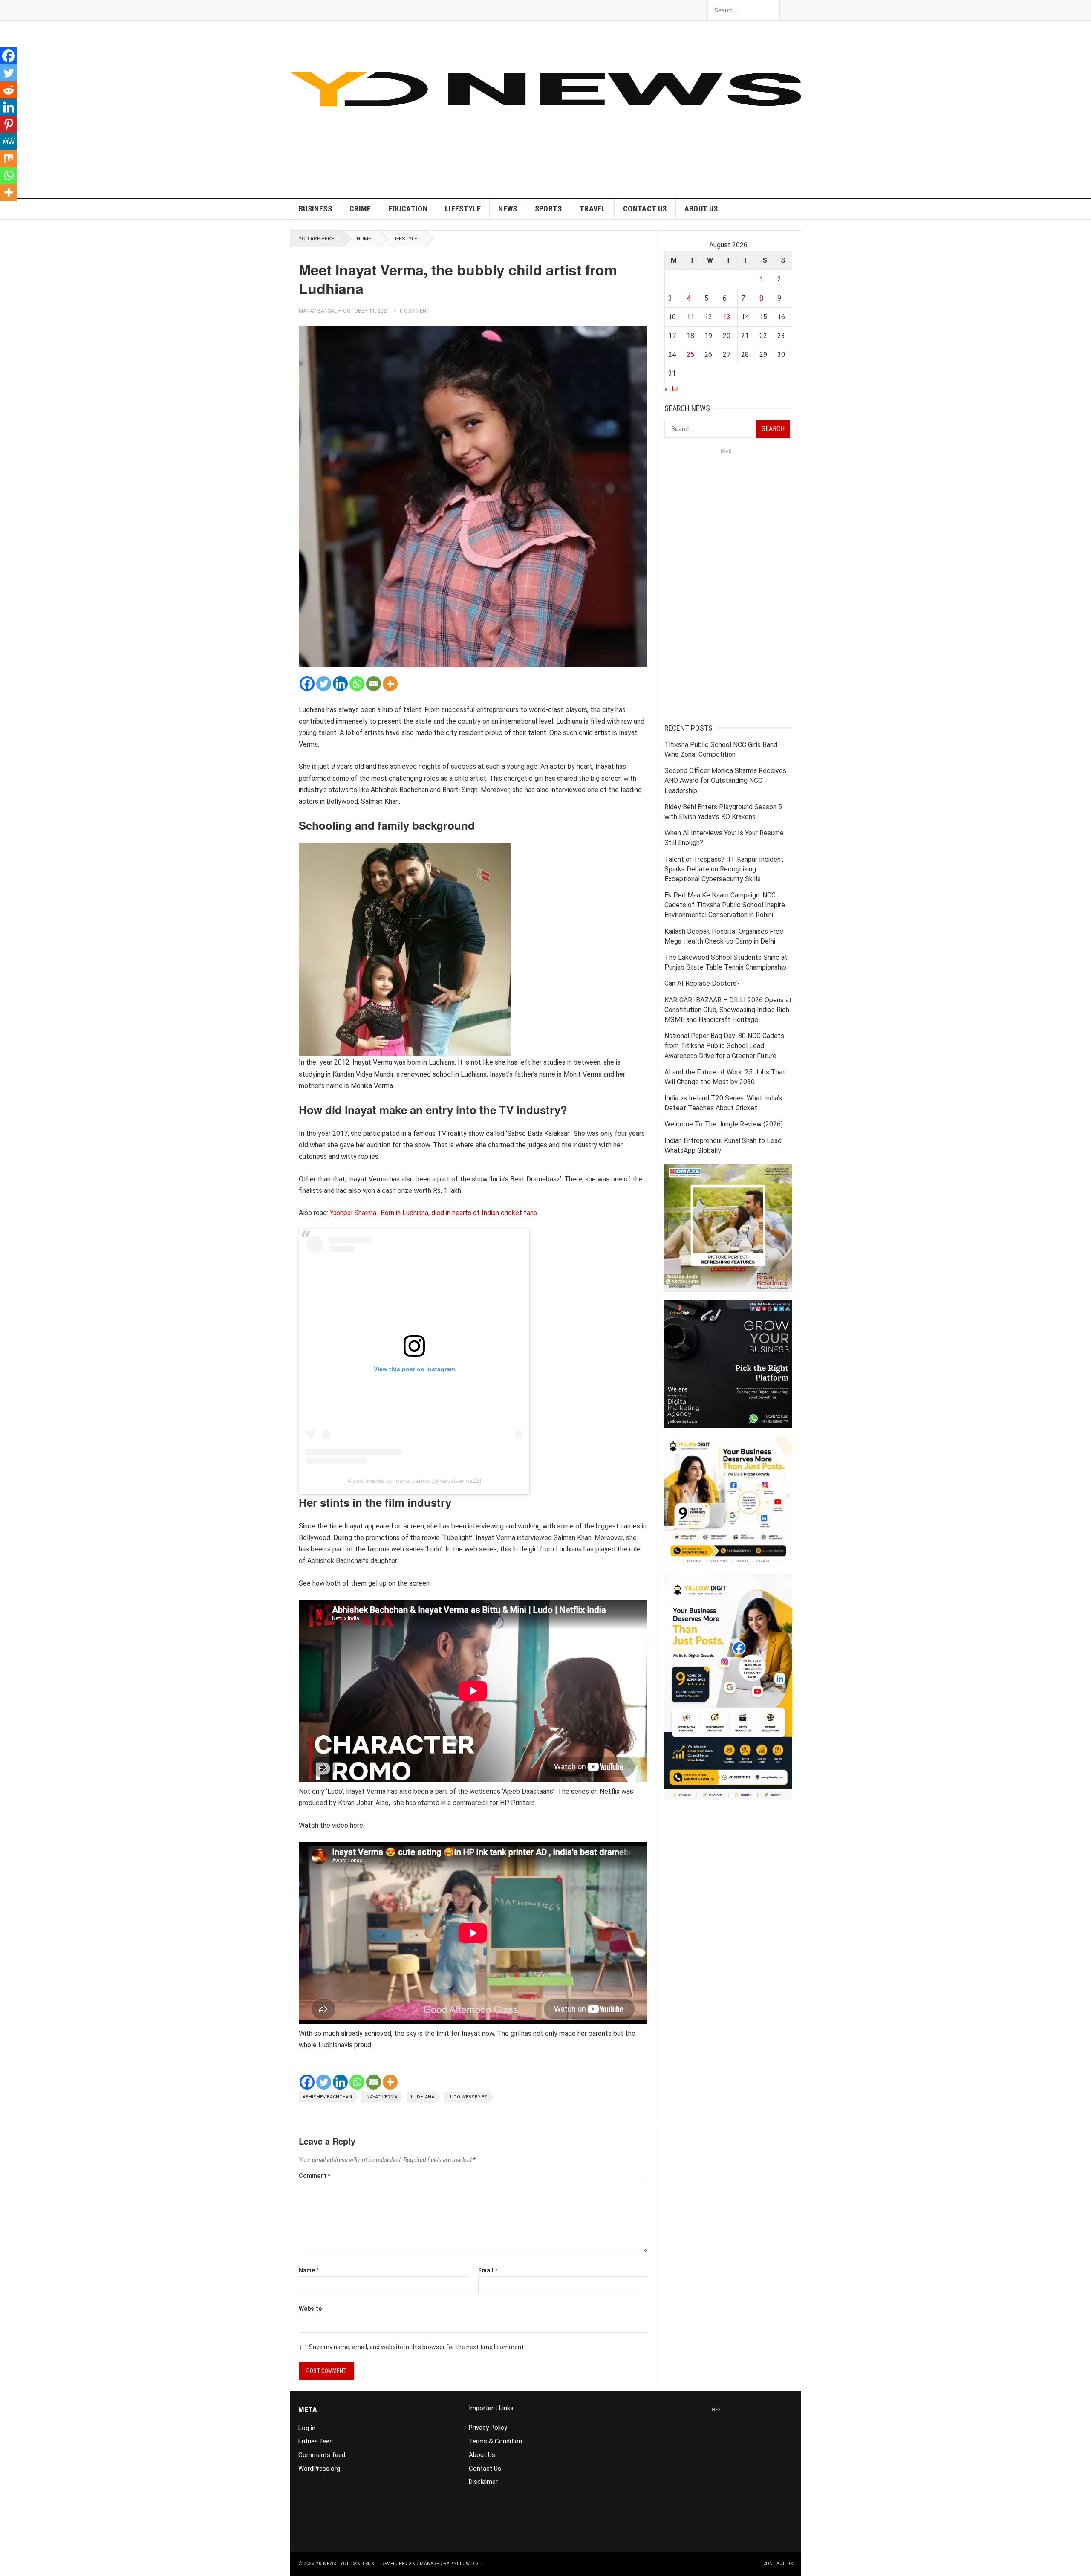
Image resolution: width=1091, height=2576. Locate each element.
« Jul (671, 389)
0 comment (415, 311)
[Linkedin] (340, 684)
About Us (701, 209)
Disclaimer (483, 2482)
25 (690, 355)
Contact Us (645, 209)
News (508, 209)
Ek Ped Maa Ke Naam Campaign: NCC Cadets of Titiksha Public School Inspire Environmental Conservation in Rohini (725, 905)
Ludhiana (423, 2097)
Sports (548, 209)
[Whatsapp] (357, 684)
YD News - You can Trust (347, 2564)
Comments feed (322, 2455)
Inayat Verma (381, 2097)
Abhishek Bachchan (327, 2097)
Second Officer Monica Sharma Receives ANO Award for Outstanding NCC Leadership (725, 780)
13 (727, 317)
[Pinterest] (9, 124)
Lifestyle (463, 209)
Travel (593, 209)
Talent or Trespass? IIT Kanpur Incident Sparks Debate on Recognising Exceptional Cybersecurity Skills (724, 869)
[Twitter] (324, 684)
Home (364, 239)
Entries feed (316, 2441)
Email (488, 2270)
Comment (315, 2176)
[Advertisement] (646, 138)
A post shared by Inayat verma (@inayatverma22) (414, 1481)
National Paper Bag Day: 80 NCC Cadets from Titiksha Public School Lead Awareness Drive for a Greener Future (724, 1046)
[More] (390, 684)
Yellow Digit (468, 2564)
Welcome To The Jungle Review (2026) (724, 1124)
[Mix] (9, 158)
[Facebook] (307, 684)
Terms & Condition (495, 2441)
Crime (360, 209)
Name (309, 2270)
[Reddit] (9, 90)
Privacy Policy (488, 2428)
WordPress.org (319, 2469)
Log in (307, 2428)
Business (315, 209)
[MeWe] (9, 141)
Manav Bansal (318, 311)
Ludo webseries (468, 2097)
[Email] (374, 684)
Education (408, 209)
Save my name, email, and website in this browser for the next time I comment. (417, 2347)
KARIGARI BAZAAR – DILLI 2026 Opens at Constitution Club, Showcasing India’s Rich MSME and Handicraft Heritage (728, 1010)
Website (310, 2309)
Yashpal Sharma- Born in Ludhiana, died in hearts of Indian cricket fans (433, 1213)
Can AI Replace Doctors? (702, 983)
